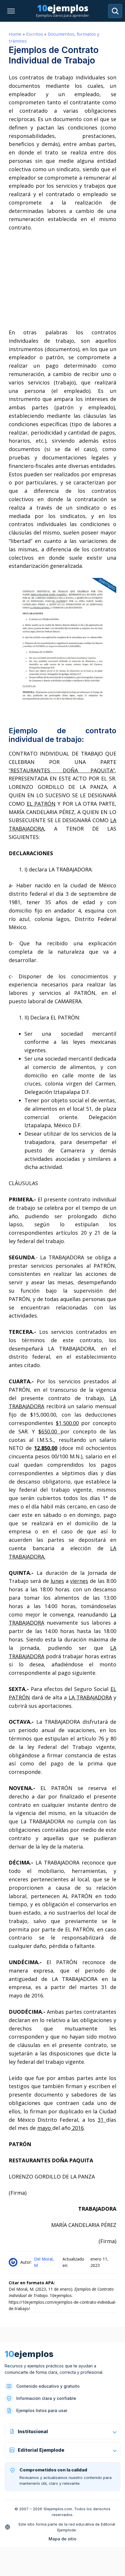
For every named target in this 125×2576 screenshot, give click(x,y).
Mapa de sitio (63, 2539)
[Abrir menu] (11, 11)
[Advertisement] (63, 280)
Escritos (35, 34)
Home (15, 34)
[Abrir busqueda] (115, 11)
